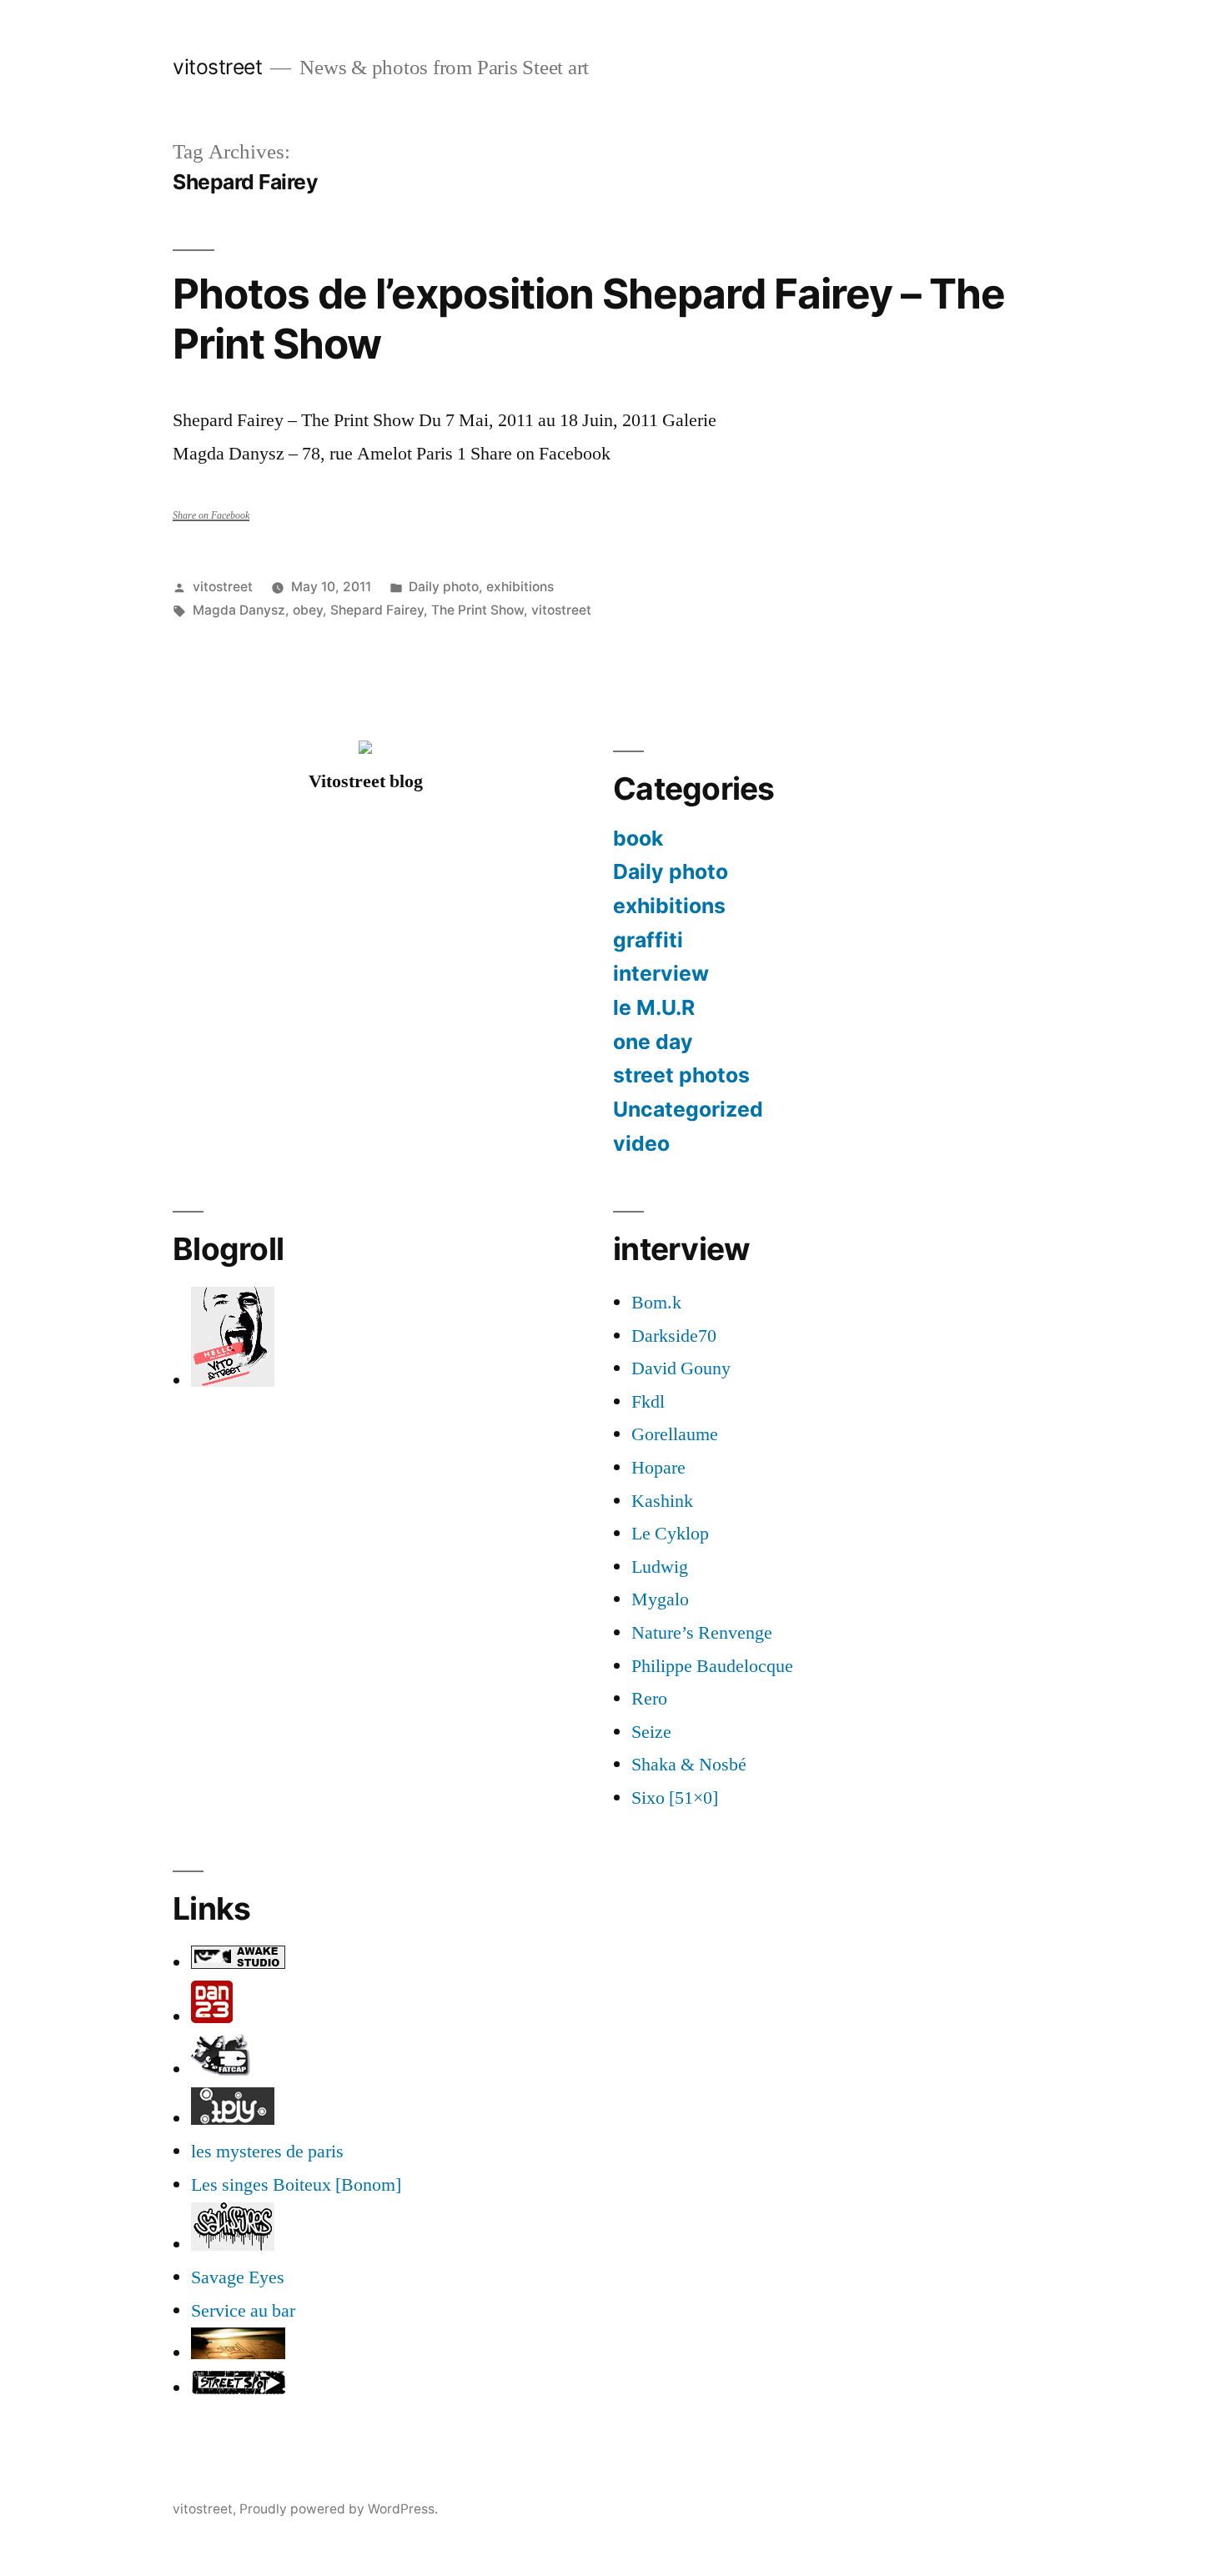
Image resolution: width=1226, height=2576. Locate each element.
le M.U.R (654, 1007)
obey (308, 610)
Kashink (662, 1501)
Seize (651, 1732)
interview (661, 973)
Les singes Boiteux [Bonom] (296, 2185)
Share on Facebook (211, 516)
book (638, 838)
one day (653, 1042)
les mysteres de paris (267, 2152)
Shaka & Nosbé (689, 1765)
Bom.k (656, 1303)
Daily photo (444, 587)
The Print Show (477, 610)
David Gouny (681, 1368)
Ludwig (660, 1567)
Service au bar (243, 2311)
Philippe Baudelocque (712, 1666)
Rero (649, 1699)
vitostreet (217, 67)
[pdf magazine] (233, 2245)
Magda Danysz (239, 610)
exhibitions (520, 587)
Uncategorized (688, 1109)
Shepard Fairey (377, 610)
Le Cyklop (670, 1534)
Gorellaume (675, 1434)
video (641, 1143)
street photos (681, 1075)
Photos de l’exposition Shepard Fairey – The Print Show (589, 318)
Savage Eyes (238, 2277)
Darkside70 (674, 1336)
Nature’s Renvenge (702, 1633)
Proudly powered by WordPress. (339, 2509)
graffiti (648, 940)
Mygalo (660, 1599)
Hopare (658, 1468)
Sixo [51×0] (675, 1798)
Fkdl (648, 1402)
